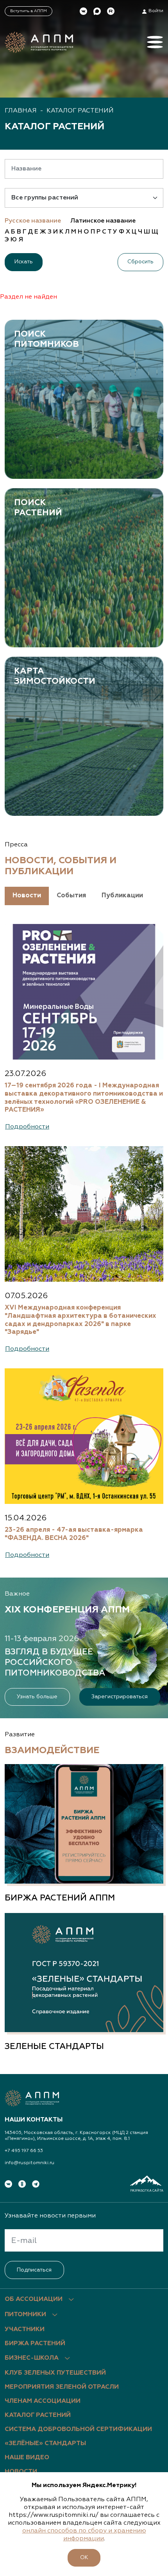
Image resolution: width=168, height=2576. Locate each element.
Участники (25, 2330)
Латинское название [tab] (103, 221)
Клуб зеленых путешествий (55, 2373)
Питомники (25, 2315)
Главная (21, 111)
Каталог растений (80, 111)
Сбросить (140, 262)
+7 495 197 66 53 (24, 2151)
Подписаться (34, 2270)
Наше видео (27, 2458)
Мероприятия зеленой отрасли (62, 2387)
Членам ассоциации (43, 2401)
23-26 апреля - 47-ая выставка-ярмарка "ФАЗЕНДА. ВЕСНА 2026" (74, 1534)
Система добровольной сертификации (78, 2429)
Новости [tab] (27, 896)
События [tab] (71, 896)
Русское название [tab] (33, 221)
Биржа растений (35, 2344)
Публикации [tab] (122, 896)
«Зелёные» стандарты (45, 2444)
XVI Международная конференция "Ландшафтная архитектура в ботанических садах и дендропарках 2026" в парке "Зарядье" (80, 1320)
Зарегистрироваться (120, 1697)
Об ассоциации (34, 2299)
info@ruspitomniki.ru (29, 2163)
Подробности (27, 1127)
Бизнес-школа (32, 2358)
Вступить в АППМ (29, 11)
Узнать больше (37, 1697)
